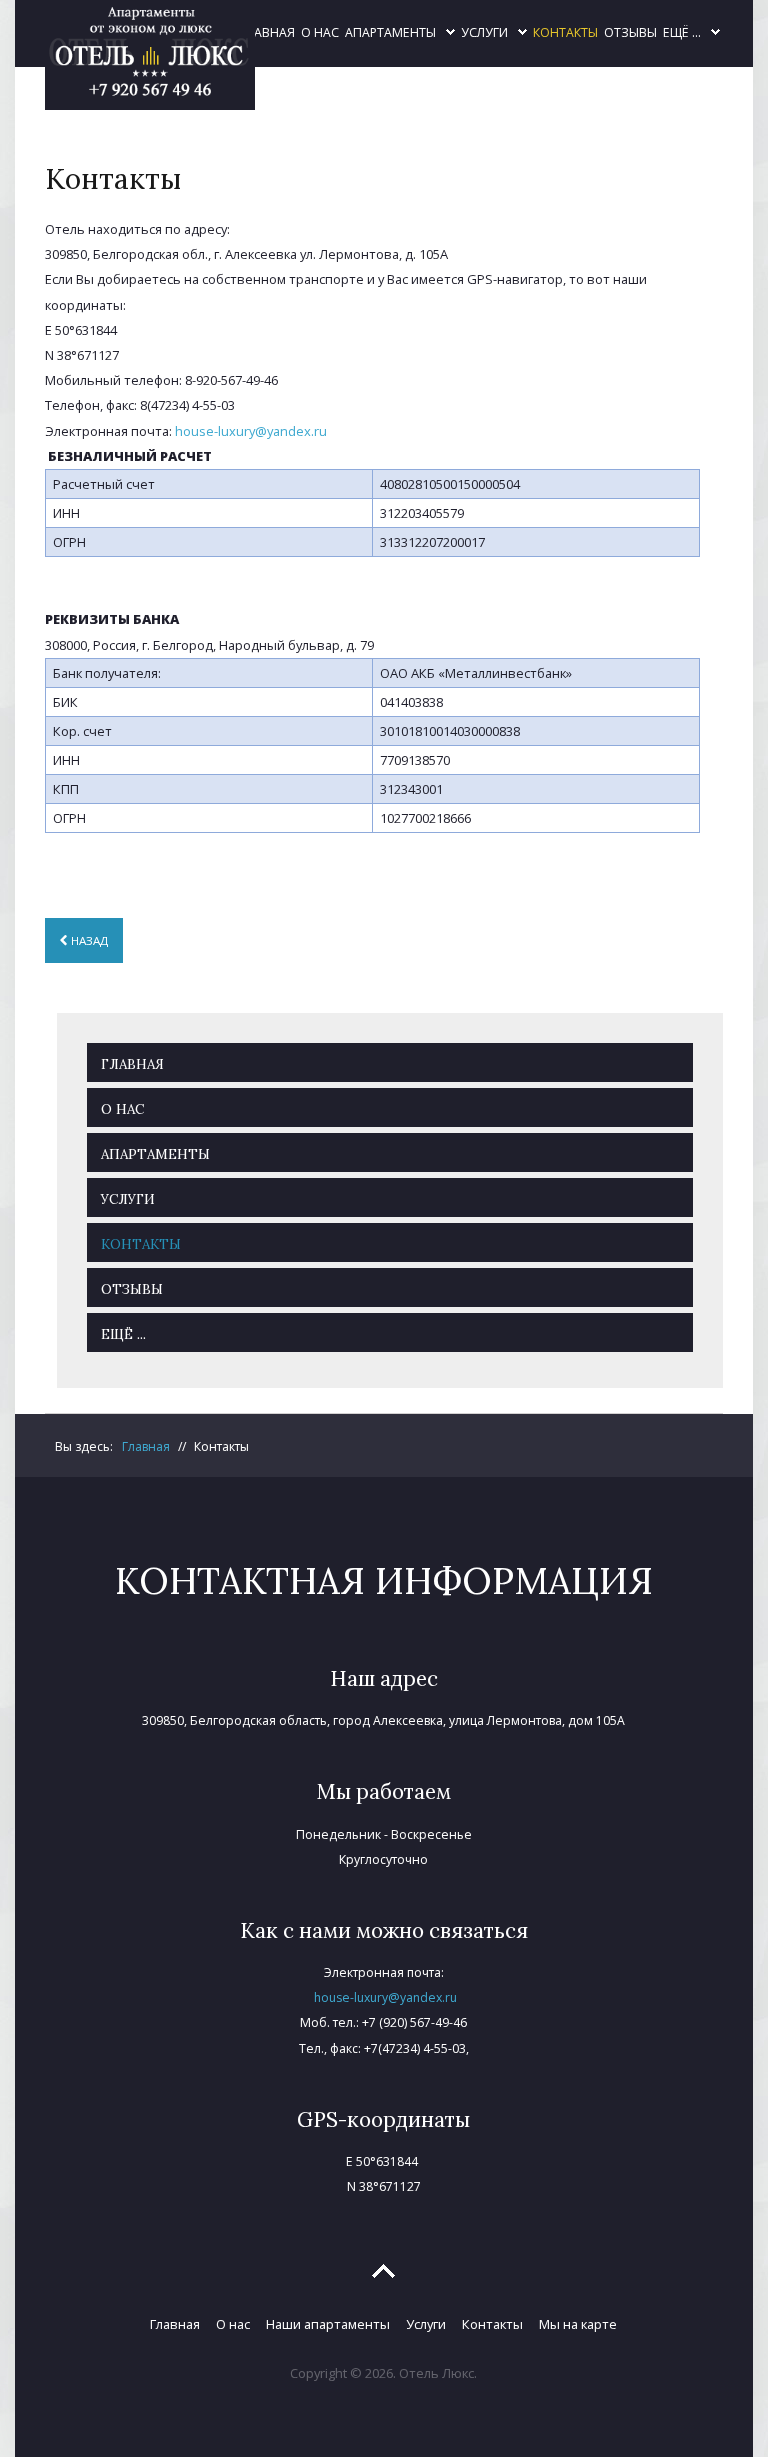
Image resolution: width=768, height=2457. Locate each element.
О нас (320, 32)
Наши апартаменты (328, 2324)
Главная (175, 2324)
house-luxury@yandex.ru (251, 431)
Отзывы (630, 32)
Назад (88, 940)
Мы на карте (578, 2324)
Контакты (565, 32)
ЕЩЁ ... (682, 32)
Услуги (484, 32)
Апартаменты (390, 32)
